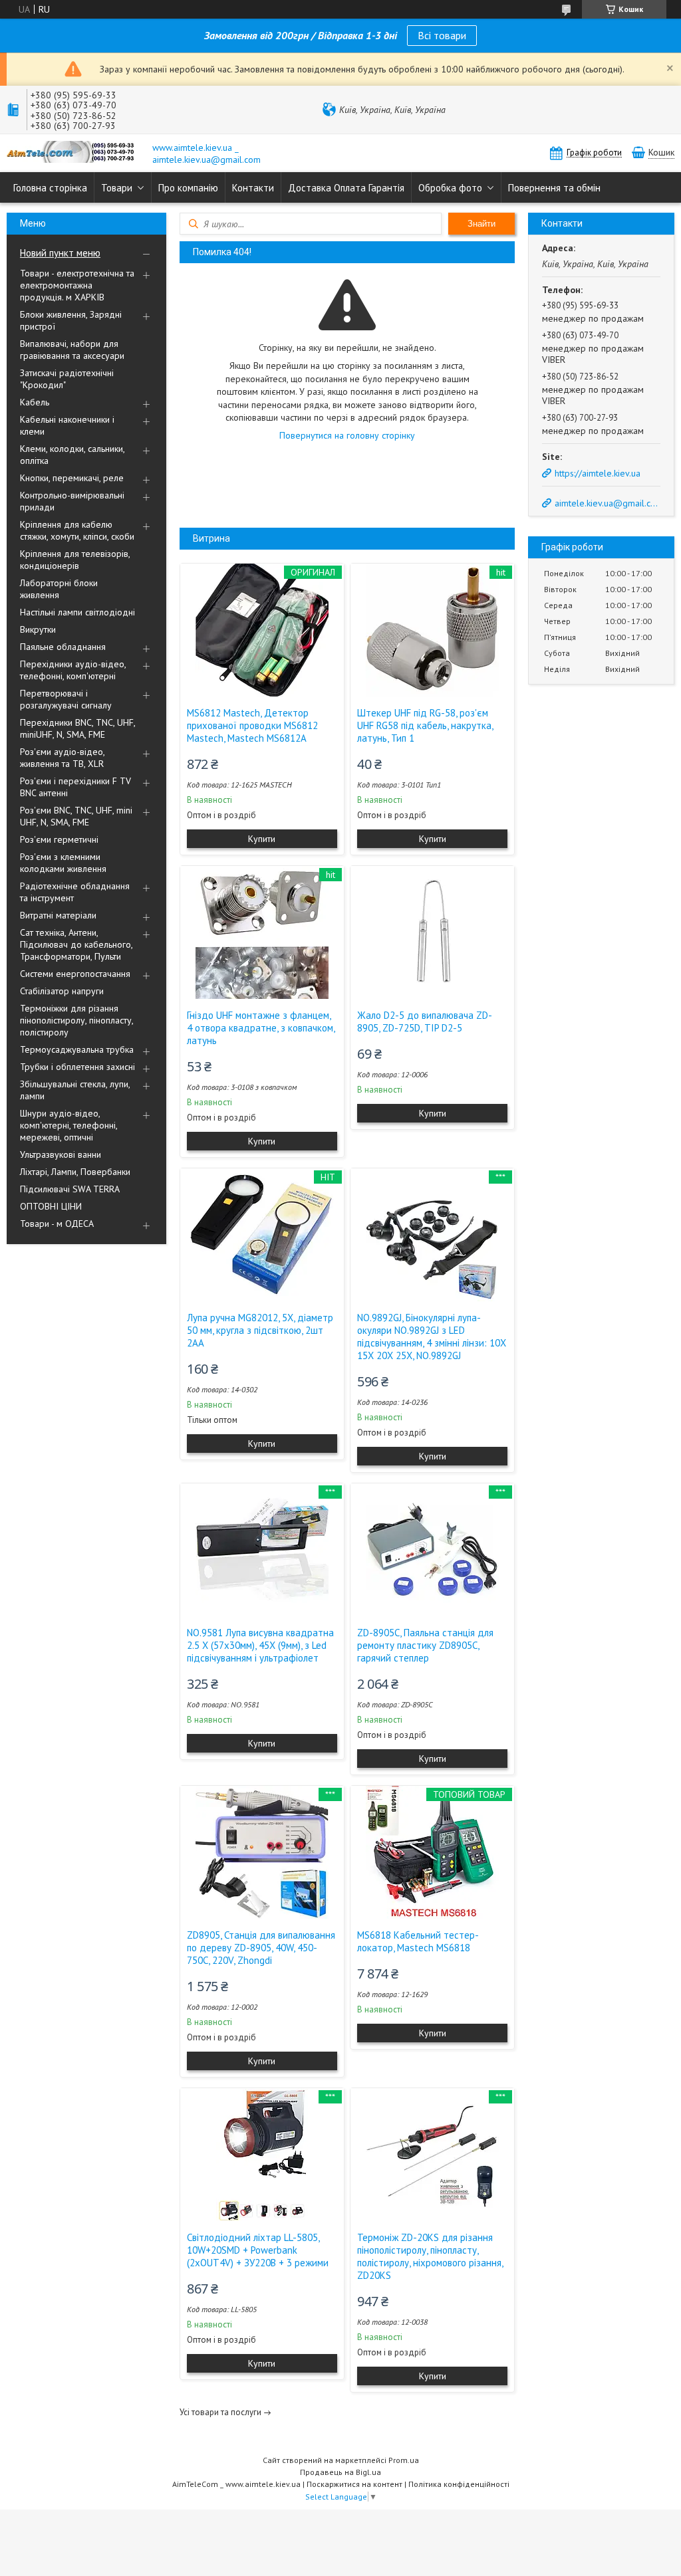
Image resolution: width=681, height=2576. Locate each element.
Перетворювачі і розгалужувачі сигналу (66, 699)
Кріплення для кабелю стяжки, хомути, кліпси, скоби (77, 530)
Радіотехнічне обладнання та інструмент (75, 892)
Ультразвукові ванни (61, 1154)
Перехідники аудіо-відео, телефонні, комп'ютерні (73, 670)
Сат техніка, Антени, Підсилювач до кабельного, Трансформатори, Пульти (76, 944)
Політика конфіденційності (459, 2484)
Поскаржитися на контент (354, 2484)
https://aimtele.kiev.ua (598, 473)
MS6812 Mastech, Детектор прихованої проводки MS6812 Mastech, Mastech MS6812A (252, 725)
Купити (262, 839)
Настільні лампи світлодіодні (77, 612)
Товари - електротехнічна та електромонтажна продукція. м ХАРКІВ (77, 285)
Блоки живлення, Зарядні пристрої (71, 320)
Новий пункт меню (60, 253)
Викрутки (38, 629)
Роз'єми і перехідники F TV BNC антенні (75, 787)
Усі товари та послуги (220, 2412)
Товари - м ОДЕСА (57, 1224)
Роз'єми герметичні (59, 839)
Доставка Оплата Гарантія (346, 188)
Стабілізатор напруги (62, 991)
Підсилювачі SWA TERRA (70, 1189)
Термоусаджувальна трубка (77, 1049)
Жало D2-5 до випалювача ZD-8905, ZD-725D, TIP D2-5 (425, 1021)
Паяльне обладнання (63, 647)
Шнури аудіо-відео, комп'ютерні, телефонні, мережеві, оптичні (68, 1125)
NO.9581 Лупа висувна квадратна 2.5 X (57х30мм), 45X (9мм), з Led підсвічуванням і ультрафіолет (260, 1645)
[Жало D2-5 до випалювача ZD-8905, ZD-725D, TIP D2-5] (432, 932)
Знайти (481, 224)
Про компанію (188, 188)
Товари (117, 188)
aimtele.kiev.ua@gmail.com (607, 503)
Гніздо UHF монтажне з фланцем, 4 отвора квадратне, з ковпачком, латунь (261, 1028)
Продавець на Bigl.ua (340, 2472)
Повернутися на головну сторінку (347, 435)
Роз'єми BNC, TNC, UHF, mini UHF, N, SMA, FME (76, 816)
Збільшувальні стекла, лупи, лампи (75, 1090)
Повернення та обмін (554, 188)
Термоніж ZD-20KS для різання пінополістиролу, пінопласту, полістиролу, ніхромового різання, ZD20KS (430, 2256)
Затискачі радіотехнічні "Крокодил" (67, 379)
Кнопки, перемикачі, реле (72, 478)
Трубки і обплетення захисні (77, 1067)
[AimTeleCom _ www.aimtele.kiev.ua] (73, 153)
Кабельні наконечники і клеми (67, 425)
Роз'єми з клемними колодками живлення (63, 863)
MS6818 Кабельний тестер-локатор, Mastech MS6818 (418, 1941)
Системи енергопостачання (75, 974)
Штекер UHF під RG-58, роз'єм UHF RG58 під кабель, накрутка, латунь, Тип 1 (425, 725)
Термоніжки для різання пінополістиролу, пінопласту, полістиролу (76, 1020)
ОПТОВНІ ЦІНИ (51, 1206)
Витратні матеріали (58, 915)
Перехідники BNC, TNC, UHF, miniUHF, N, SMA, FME (77, 728)
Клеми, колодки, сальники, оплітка (72, 455)
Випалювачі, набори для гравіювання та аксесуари (72, 350)
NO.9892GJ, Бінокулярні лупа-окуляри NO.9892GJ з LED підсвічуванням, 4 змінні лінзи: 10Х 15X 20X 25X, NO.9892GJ (432, 1337)
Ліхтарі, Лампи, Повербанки (75, 1172)
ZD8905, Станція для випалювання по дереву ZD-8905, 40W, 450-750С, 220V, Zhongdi (261, 1948)
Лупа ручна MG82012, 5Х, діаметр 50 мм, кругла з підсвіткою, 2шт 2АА (260, 1330)
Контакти (253, 188)
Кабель (35, 402)
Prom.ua (404, 2460)
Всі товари (442, 35)
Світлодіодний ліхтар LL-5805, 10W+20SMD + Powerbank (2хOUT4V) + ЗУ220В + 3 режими (258, 2250)
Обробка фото (450, 188)
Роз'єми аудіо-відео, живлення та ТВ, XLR (62, 758)
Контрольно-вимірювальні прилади (72, 501)
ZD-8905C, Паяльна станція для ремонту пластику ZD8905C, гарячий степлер (425, 1645)
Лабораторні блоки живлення (59, 589)
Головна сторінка (50, 188)
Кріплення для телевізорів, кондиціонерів (75, 560)
